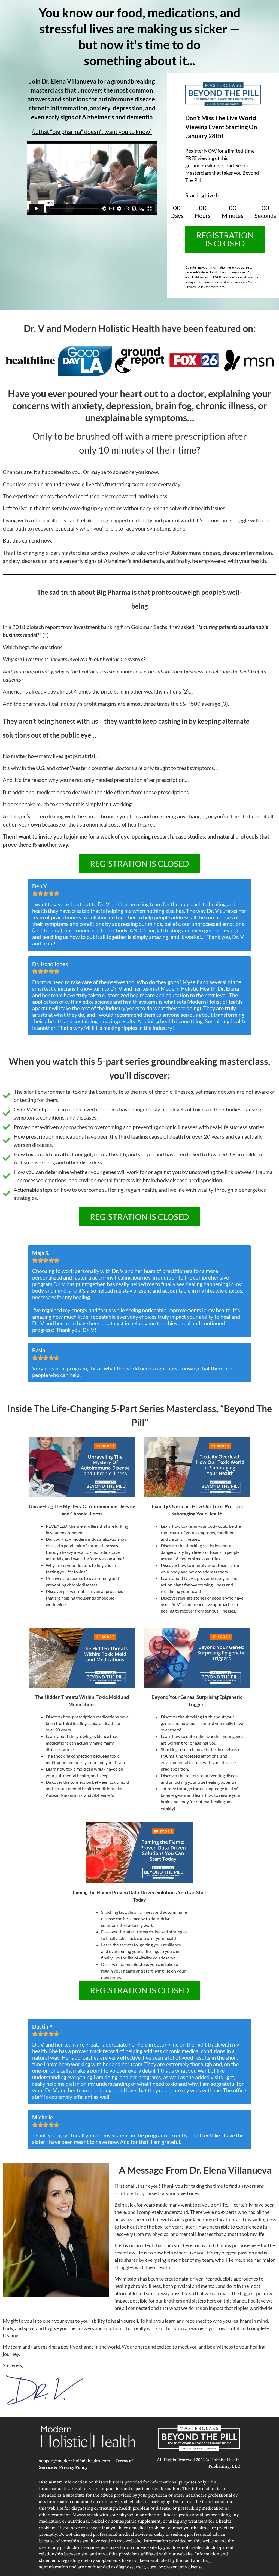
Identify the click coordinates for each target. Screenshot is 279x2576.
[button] (225, 239)
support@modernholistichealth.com (75, 2461)
